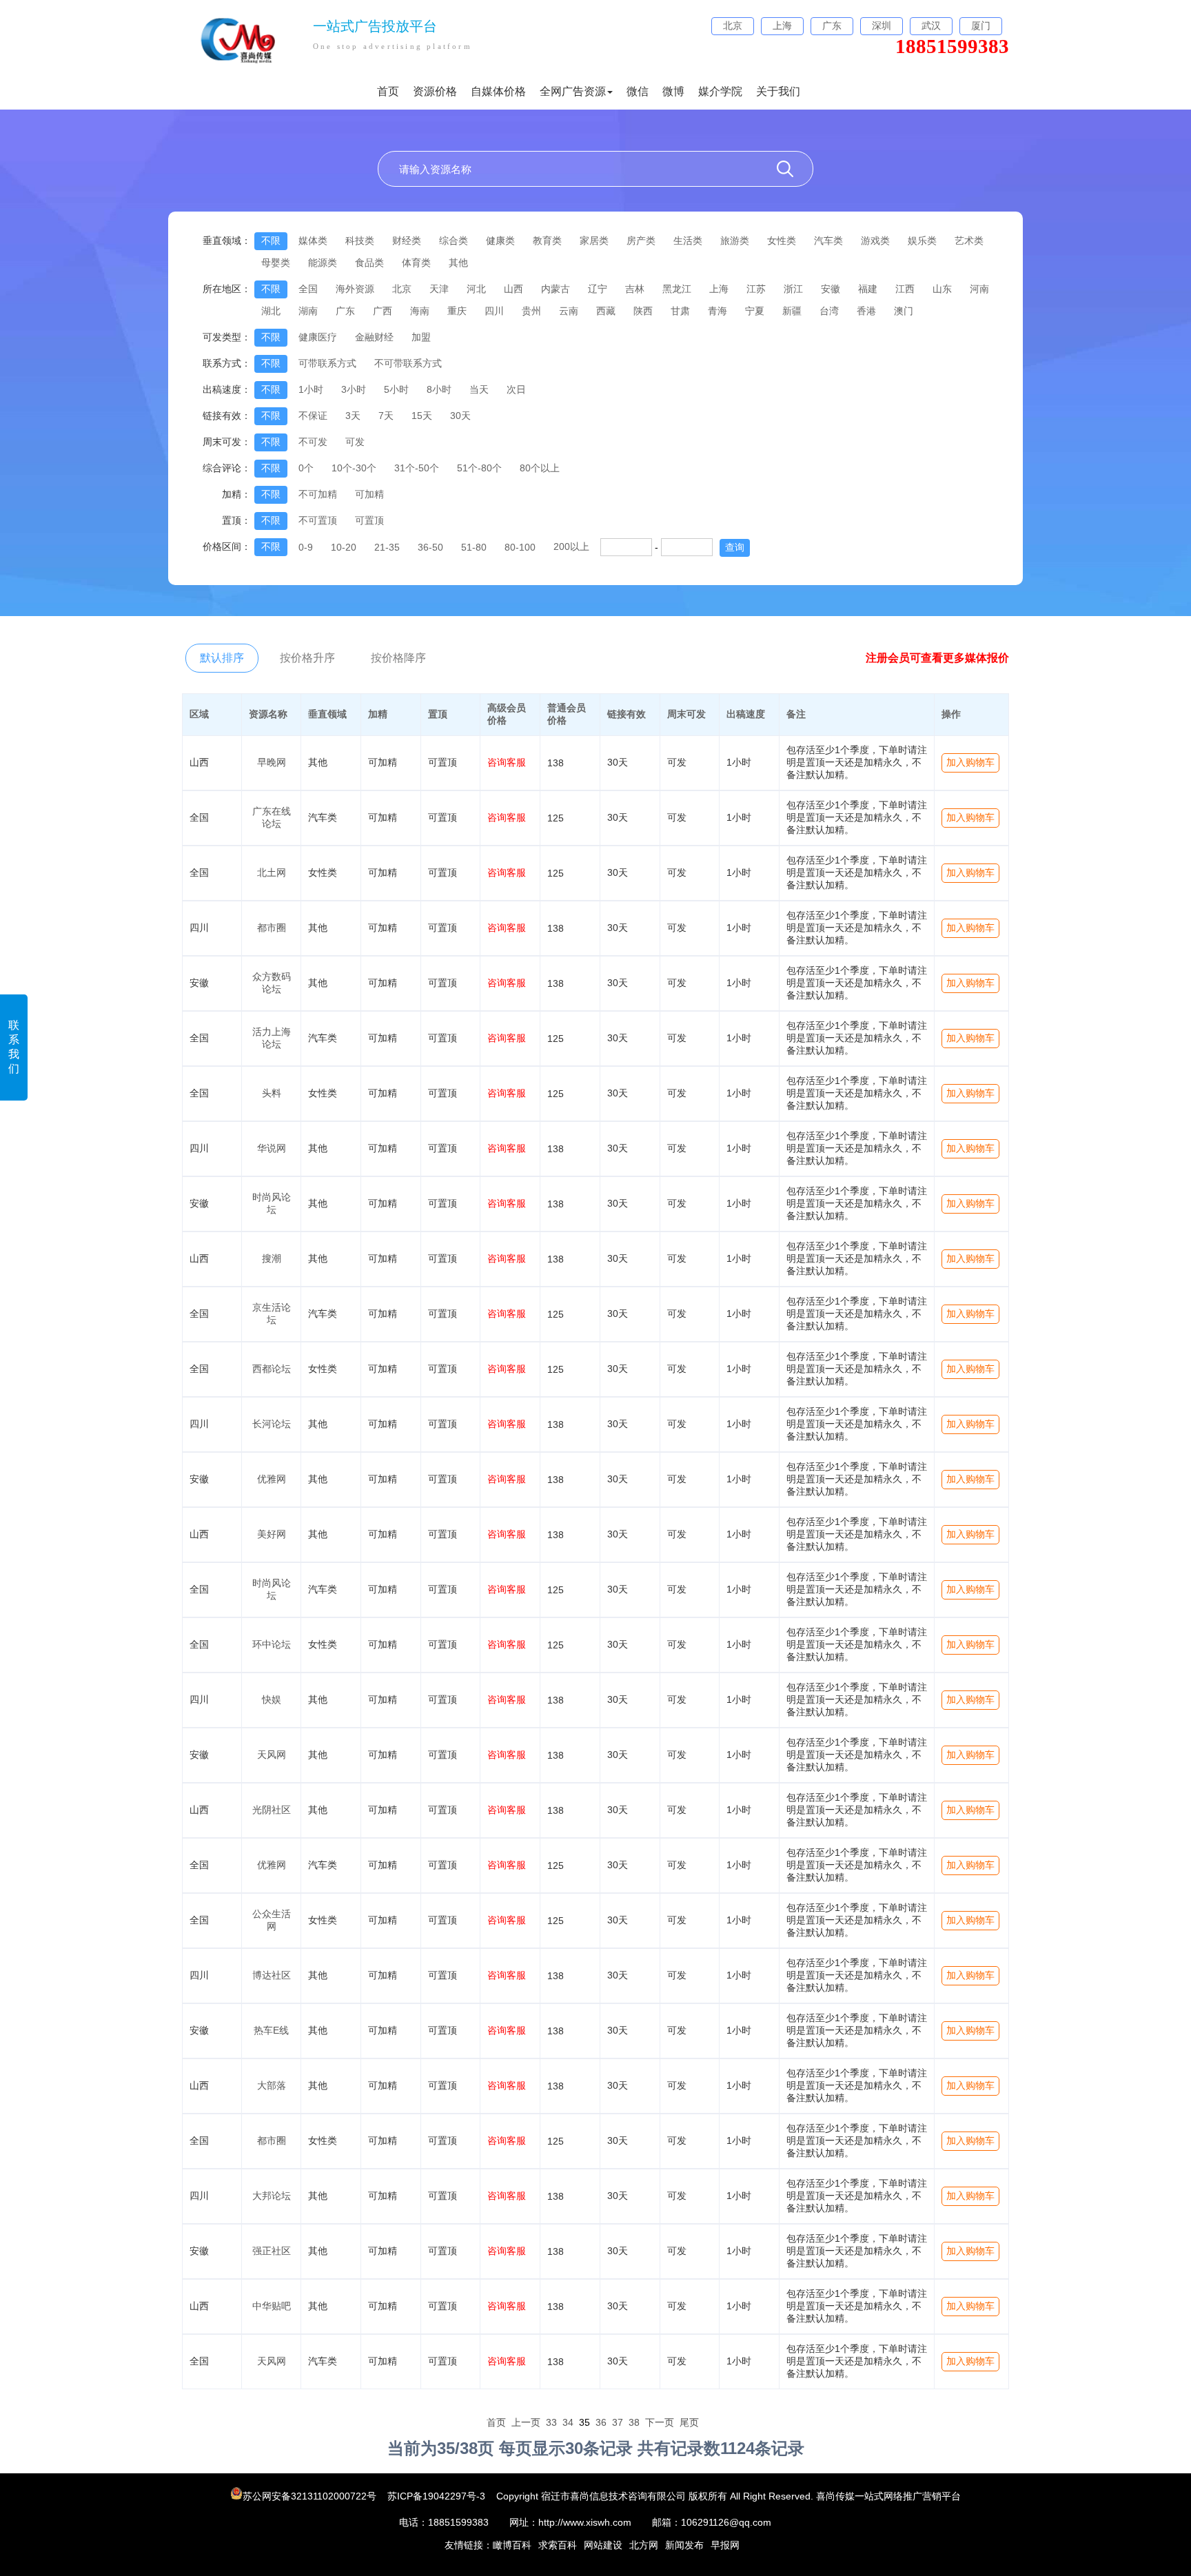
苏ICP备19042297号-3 (436, 2496)
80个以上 (540, 468)
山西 (513, 289)
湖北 (271, 311)
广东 (345, 311)
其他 (458, 263)
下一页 (660, 2422)
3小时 (354, 389)
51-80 (474, 547)
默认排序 (222, 658)
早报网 (725, 2545)
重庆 (457, 311)
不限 (271, 241)
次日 (516, 389)
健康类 (500, 241)
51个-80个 (479, 468)
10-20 (344, 547)
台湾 (829, 311)
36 (601, 2422)
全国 (308, 289)
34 (568, 2422)
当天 (479, 389)
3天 (353, 416)
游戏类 (875, 241)
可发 (355, 442)
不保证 (313, 416)
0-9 (306, 547)
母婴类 (276, 263)
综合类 (454, 241)
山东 (942, 289)
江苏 (756, 289)
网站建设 (603, 2545)
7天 (386, 416)
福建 (868, 289)
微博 (673, 91)
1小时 (311, 389)
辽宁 (598, 289)
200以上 (571, 546)
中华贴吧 (272, 2306)
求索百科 (558, 2545)
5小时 (396, 389)
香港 (866, 311)
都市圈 (272, 928)
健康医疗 (318, 337)
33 (551, 2422)
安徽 (831, 289)
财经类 (407, 241)
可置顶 (369, 520)
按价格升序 (307, 658)
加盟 (421, 337)
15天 (422, 416)
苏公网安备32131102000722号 (311, 2496)
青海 (717, 311)
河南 (979, 289)
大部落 (272, 2085)
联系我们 (14, 1047)
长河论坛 (272, 1424)
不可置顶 (318, 520)
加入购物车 (970, 762)
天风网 (272, 1755)
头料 (272, 1093)
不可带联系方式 (408, 363)
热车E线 (271, 2030)
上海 (719, 289)
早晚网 (272, 762)
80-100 (520, 547)
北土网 (272, 872)
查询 (735, 547)
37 (618, 2422)
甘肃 (680, 311)
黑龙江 (677, 289)
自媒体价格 (498, 91)
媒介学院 (720, 91)
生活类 (688, 241)
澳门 (904, 311)
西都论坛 (272, 1369)
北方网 (644, 2545)
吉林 (635, 289)
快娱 (272, 1699)
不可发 (313, 442)
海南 (420, 311)
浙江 (793, 289)
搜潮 (272, 1258)
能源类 (323, 263)
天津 (439, 289)
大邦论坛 (272, 2196)
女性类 (782, 241)
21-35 (387, 547)
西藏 (606, 311)
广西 (383, 311)
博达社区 (272, 1975)
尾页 (689, 2422)
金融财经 (374, 337)
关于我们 (778, 91)
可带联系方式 (327, 363)
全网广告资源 (573, 91)
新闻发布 (684, 2545)
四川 (494, 311)
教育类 (547, 241)
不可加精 (318, 494)
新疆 (792, 311)
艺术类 (969, 241)
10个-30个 (354, 468)
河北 (476, 289)
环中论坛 (272, 1644)
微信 (638, 91)
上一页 (526, 2422)
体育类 (416, 263)
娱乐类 (922, 241)
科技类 (360, 241)
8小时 (439, 389)
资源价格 (435, 91)
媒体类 (313, 241)
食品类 (369, 263)
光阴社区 (272, 1810)
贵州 (531, 311)
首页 (388, 91)
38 (634, 2422)
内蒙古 (556, 289)
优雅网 (272, 1479)
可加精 (369, 494)
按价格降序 (398, 658)
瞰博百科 (512, 2545)
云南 (569, 311)
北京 (402, 289)
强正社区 (272, 2251)
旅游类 (735, 241)
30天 (460, 416)
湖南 (308, 311)
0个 (306, 468)
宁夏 (755, 311)
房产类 (641, 241)
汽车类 (828, 241)
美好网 (272, 1534)
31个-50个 (417, 468)
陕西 (643, 311)
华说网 (272, 1148)
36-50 (430, 547)
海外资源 (355, 289)
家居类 (594, 241)
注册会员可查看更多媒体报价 (937, 658)
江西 (905, 289)
